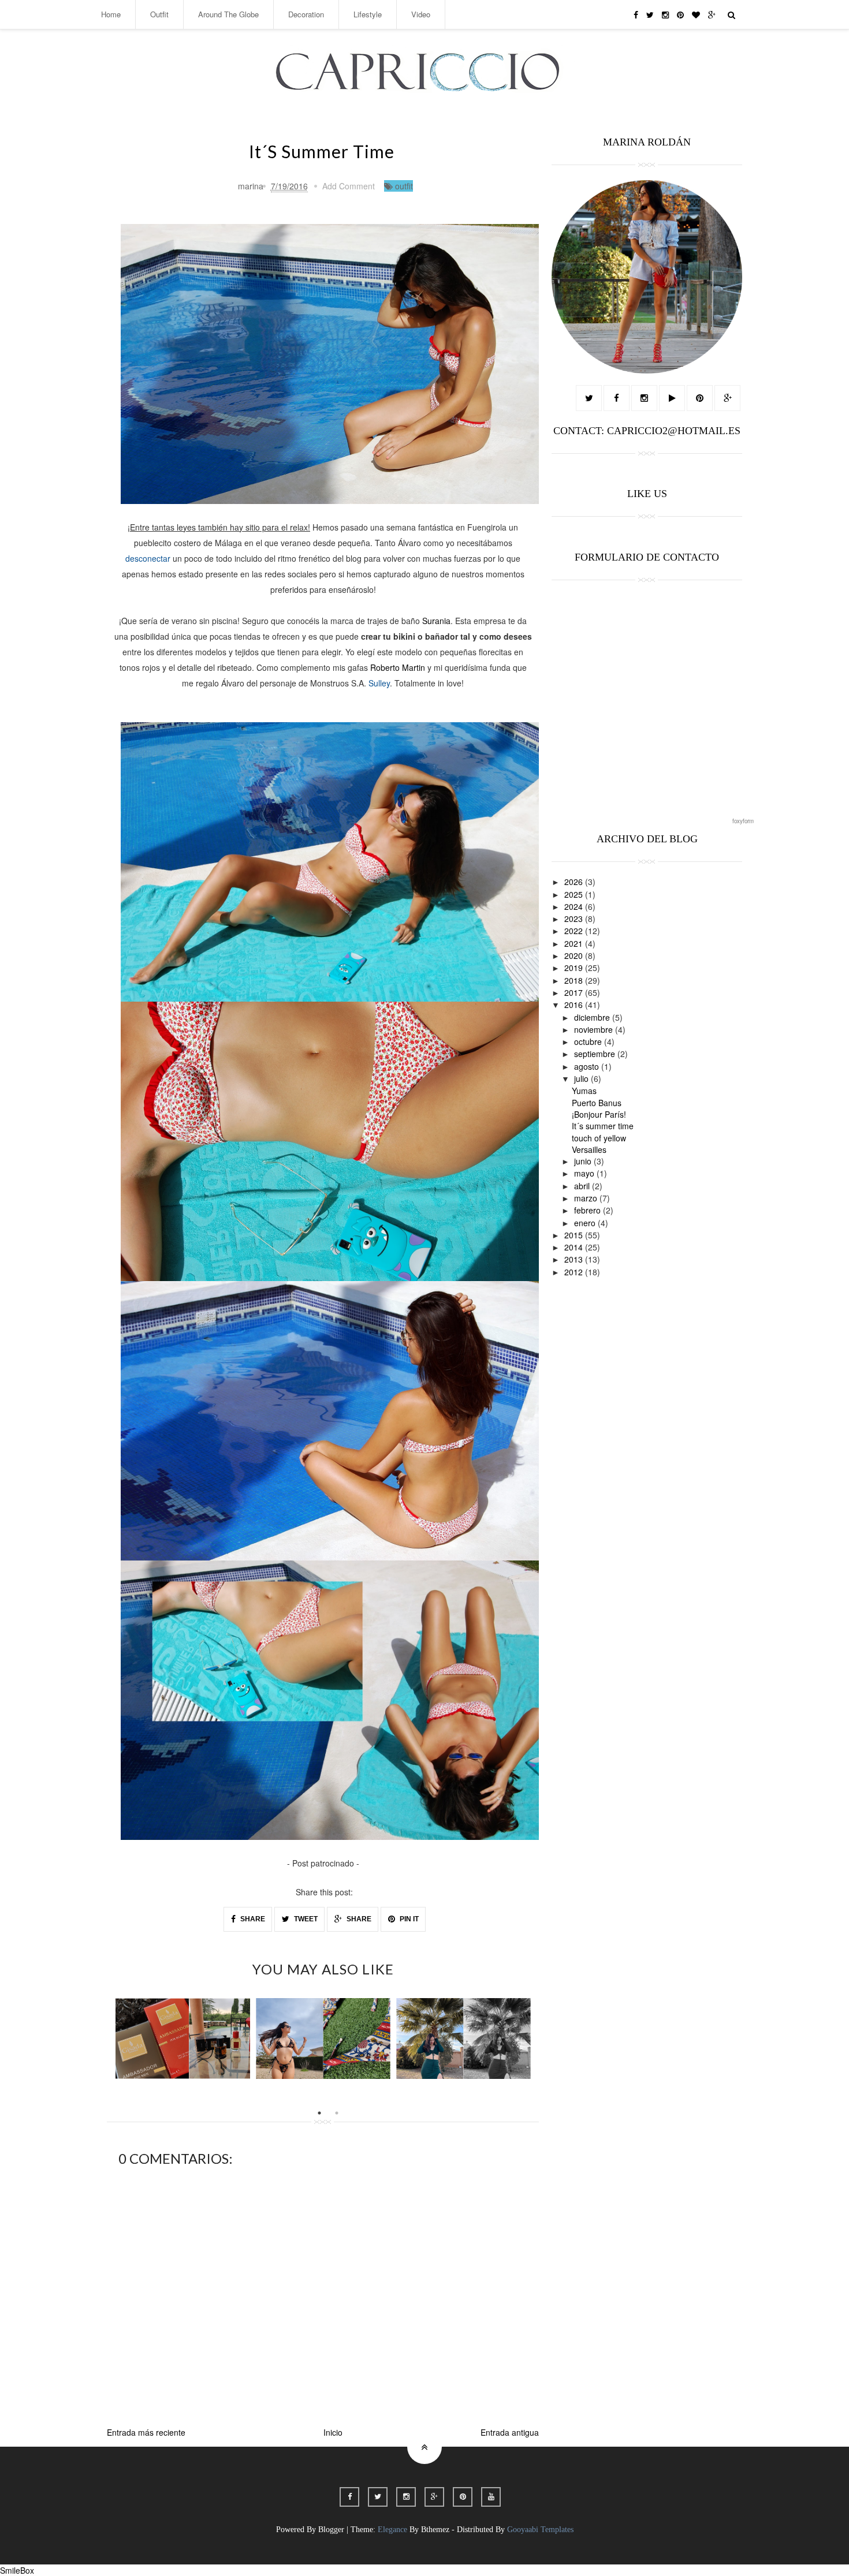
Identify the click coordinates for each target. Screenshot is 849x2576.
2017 (575, 992)
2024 (575, 906)
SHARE (252, 1919)
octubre (589, 1041)
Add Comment (349, 186)
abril (583, 1186)
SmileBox (17, 2570)
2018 (575, 980)
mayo (585, 1173)
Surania (436, 621)
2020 (575, 955)
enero (586, 1223)
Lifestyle (368, 14)
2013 (575, 1259)
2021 (575, 943)
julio (582, 1078)
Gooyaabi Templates (540, 2530)
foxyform (743, 821)
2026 (575, 882)
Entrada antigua (510, 2432)
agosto (588, 1066)
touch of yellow (599, 1138)
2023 (575, 919)
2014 (575, 1247)
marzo (587, 1198)
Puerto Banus (597, 1103)
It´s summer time (603, 1126)
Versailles (589, 1149)
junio (584, 1161)
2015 (575, 1235)
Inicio (333, 2432)
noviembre (595, 1029)
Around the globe (228, 14)
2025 (575, 894)
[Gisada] (183, 2039)
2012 (575, 1272)
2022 (575, 931)
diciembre (593, 1017)
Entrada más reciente (146, 2432)
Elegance (392, 2530)
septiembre (596, 1054)
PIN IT (408, 1919)
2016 (575, 1005)
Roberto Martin (398, 667)
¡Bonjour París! (599, 1114)
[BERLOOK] (323, 2039)
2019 (575, 968)
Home (111, 14)
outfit (404, 186)
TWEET (305, 1919)
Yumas (584, 1091)
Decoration (306, 14)
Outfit (159, 14)
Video (421, 14)
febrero (589, 1210)
